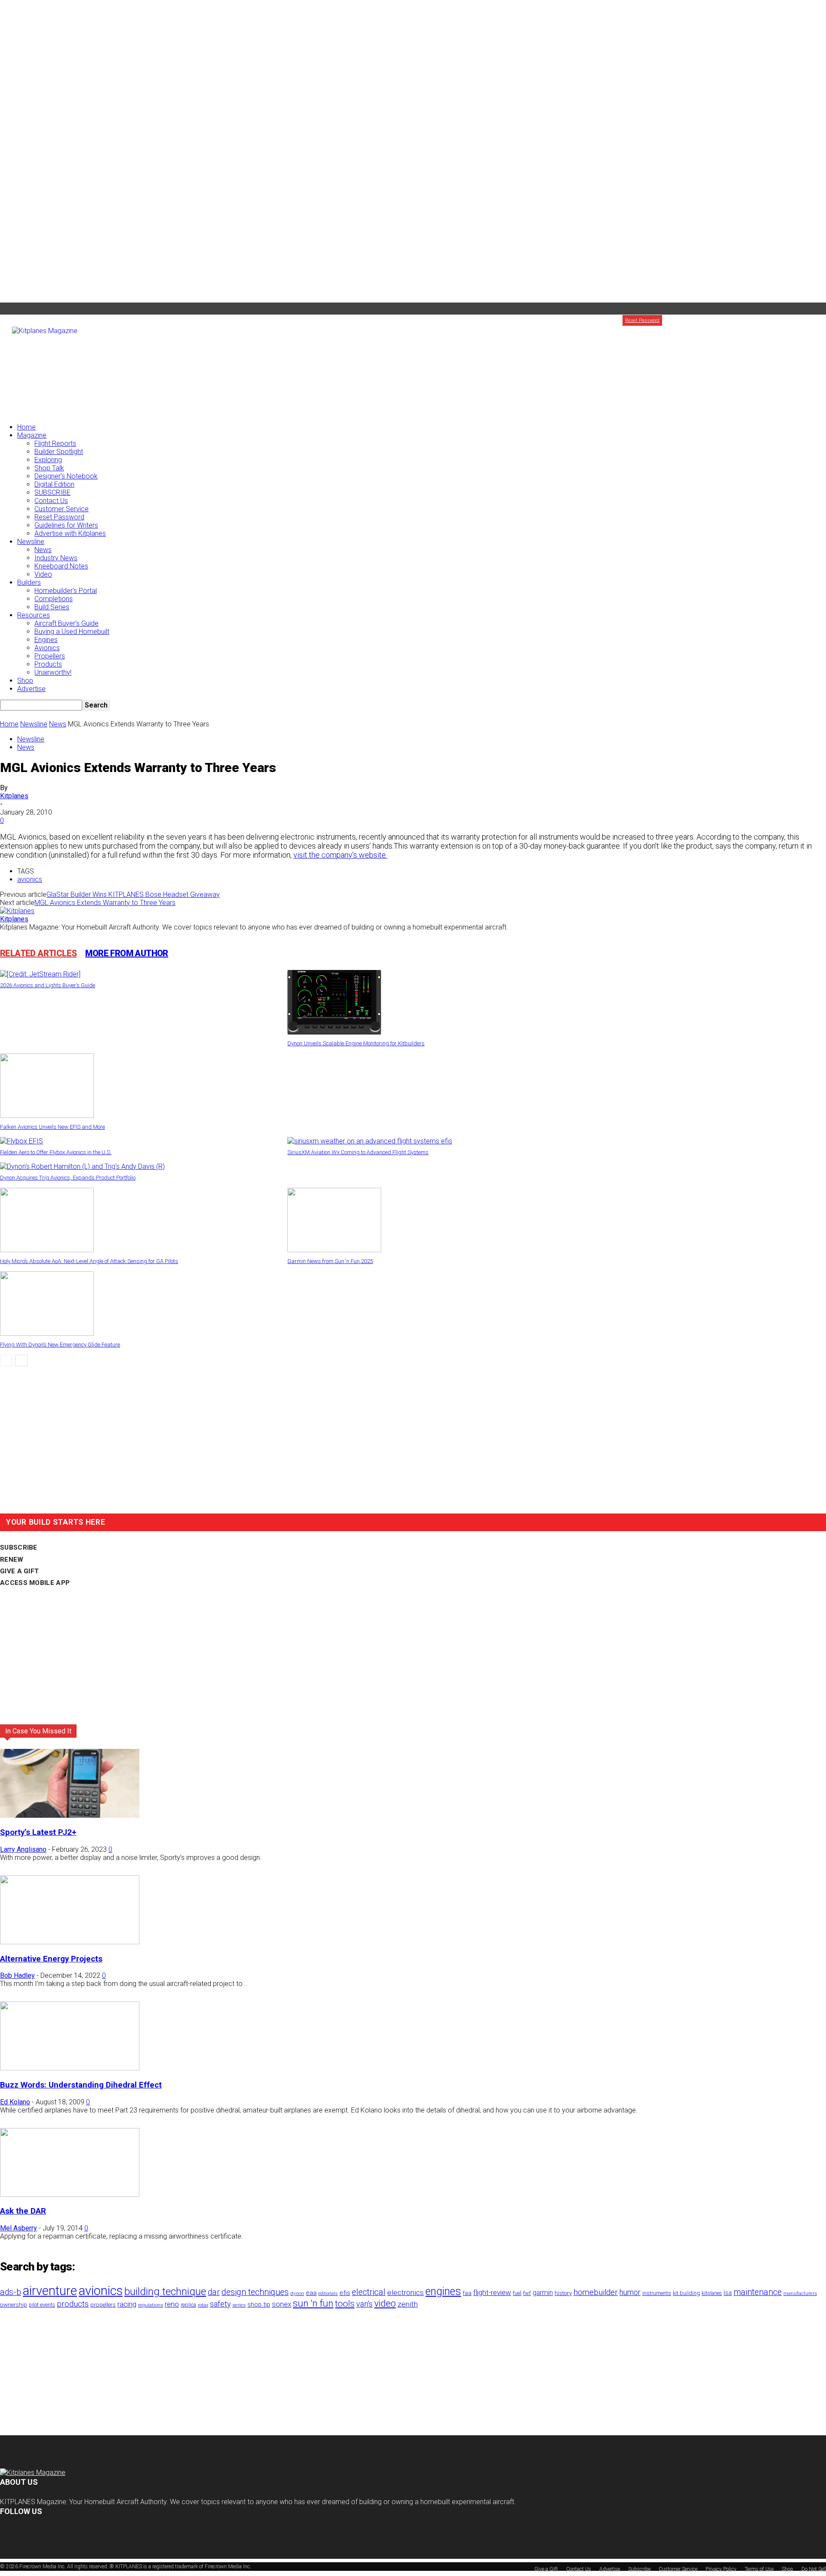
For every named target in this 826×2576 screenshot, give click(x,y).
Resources (34, 615)
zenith (408, 2304)
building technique (165, 2292)
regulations (151, 2305)
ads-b (11, 2292)
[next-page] (21, 1361)
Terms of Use (759, 2569)
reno (172, 2304)
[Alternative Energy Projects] (70, 1942)
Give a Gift (815, 320)
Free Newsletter (749, 320)
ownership (14, 2304)
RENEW (12, 1560)
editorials (328, 2293)
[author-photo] (17, 911)
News (43, 550)
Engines (46, 640)
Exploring (48, 460)
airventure (50, 2291)
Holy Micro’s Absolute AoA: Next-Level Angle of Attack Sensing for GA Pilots (89, 1261)
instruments (657, 2293)
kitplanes (712, 2293)
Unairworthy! (53, 672)
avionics (30, 879)
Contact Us (51, 501)
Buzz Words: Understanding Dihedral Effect (81, 2085)
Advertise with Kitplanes (70, 533)
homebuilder (596, 2292)
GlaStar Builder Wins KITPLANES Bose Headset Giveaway (133, 894)
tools (345, 2304)
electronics (405, 2292)
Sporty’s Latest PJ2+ (38, 1832)
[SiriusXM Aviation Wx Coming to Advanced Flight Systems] (370, 1141)
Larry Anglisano (23, 1849)
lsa (728, 2293)
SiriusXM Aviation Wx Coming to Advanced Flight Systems (358, 1152)
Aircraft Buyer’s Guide (66, 623)
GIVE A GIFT (19, 1571)
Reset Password (59, 517)
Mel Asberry (18, 2228)
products (73, 2304)
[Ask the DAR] (70, 2195)
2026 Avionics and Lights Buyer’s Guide (48, 985)
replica (188, 2305)
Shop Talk (49, 468)
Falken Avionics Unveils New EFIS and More (52, 1127)
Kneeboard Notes (61, 566)
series (239, 2305)
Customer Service (62, 509)
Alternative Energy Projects (51, 1959)
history (563, 2293)
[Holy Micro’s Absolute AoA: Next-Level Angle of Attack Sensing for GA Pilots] (47, 1250)
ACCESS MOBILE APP (35, 1583)
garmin (543, 2293)
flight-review (492, 2292)
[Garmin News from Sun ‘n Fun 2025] (334, 1250)
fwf (527, 2293)
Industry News (56, 558)
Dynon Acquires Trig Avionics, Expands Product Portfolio (68, 1178)
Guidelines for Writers (66, 525)
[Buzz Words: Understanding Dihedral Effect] (70, 2068)
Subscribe (681, 320)
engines (443, 2291)
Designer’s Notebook (66, 476)
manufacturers (800, 2293)
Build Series (52, 607)
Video (43, 574)
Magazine (32, 435)
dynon (297, 2293)
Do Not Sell (814, 2569)
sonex (282, 2304)
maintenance (758, 2292)
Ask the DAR (23, 2211)
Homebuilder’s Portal (66, 591)
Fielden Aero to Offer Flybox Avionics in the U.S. (56, 1152)
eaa (311, 2293)
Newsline (31, 542)
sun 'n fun (313, 2303)
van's (364, 2304)
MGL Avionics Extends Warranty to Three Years (105, 903)
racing (127, 2304)
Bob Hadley (17, 1975)
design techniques (255, 2292)
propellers (103, 2304)
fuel (517, 2293)
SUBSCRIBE (52, 493)
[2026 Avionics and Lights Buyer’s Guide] (40, 974)
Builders (29, 582)
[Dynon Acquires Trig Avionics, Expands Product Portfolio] (82, 1166)
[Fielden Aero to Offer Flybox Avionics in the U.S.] (22, 1141)
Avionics (47, 648)
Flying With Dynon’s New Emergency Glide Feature (60, 1345)
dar (214, 2292)
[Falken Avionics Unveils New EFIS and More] (47, 1116)
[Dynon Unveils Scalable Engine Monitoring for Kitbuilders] (334, 1032)
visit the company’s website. (340, 855)
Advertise (785, 320)
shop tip (259, 2304)
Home (26, 427)
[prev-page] (6, 1361)
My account (712, 320)
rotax (203, 2305)
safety (220, 2304)
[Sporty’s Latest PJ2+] (70, 1815)
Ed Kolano (15, 2102)
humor (630, 2292)
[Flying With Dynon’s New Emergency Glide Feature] (47, 1333)
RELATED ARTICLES (38, 953)
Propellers (50, 656)
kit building (686, 2293)
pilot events (42, 2305)
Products (48, 664)
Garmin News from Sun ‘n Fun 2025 (330, 1261)
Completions (54, 599)
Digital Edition (54, 484)
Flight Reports (55, 443)
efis (345, 2293)
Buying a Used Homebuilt (72, 632)
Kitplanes (14, 796)
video (385, 2303)
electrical (369, 2292)
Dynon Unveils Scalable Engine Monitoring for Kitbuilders (356, 1043)
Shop (25, 681)
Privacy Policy (721, 2569)
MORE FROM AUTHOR (126, 953)
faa (467, 2293)
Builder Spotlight (59, 452)
